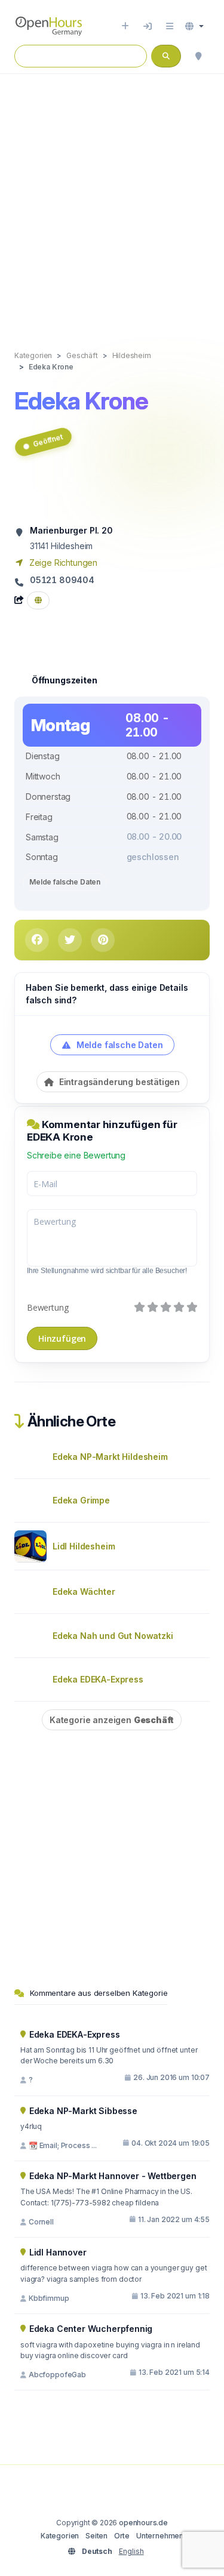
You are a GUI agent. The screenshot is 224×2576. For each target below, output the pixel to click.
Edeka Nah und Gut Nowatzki (113, 1636)
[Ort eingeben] (125, 26)
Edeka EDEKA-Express (98, 1679)
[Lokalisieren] (198, 56)
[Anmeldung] (148, 26)
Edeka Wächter (84, 1591)
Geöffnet (48, 440)
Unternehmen (160, 2536)
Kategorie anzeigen (112, 1720)
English (131, 2551)
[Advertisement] (112, 200)
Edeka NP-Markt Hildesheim (110, 1457)
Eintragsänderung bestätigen (118, 1082)
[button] (194, 26)
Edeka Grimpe (81, 1500)
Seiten (96, 2536)
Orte (122, 2536)
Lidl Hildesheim (84, 1546)
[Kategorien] (170, 26)
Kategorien (60, 2536)
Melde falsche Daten (65, 882)
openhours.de (143, 2523)
